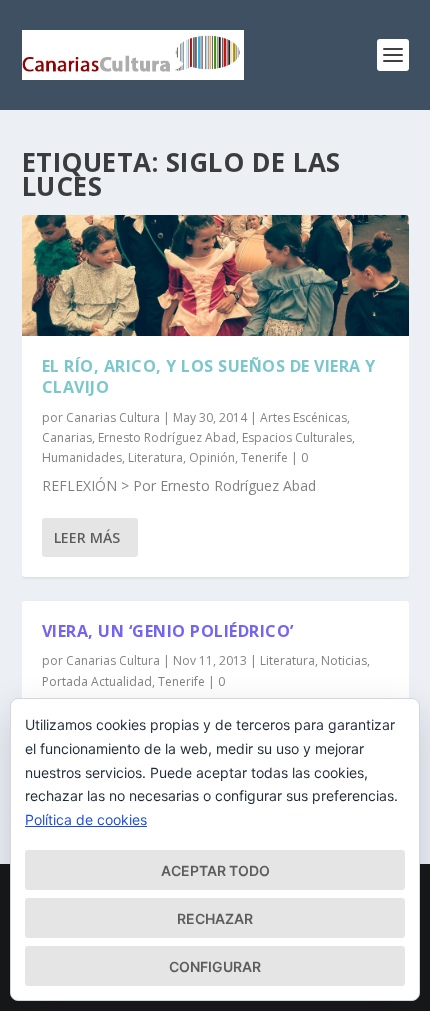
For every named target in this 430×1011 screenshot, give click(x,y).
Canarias (67, 437)
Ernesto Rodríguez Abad (167, 437)
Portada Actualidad (97, 681)
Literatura (155, 457)
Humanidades (82, 457)
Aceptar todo (215, 870)
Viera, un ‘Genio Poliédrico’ (168, 631)
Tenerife (264, 457)
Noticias (344, 660)
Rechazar (215, 918)
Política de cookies (86, 819)
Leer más (87, 537)
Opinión (212, 457)
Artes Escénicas (303, 417)
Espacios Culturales (297, 437)
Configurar (215, 966)
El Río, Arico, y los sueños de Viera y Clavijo (209, 376)
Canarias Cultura (113, 417)
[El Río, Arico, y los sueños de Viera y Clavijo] (215, 275)
